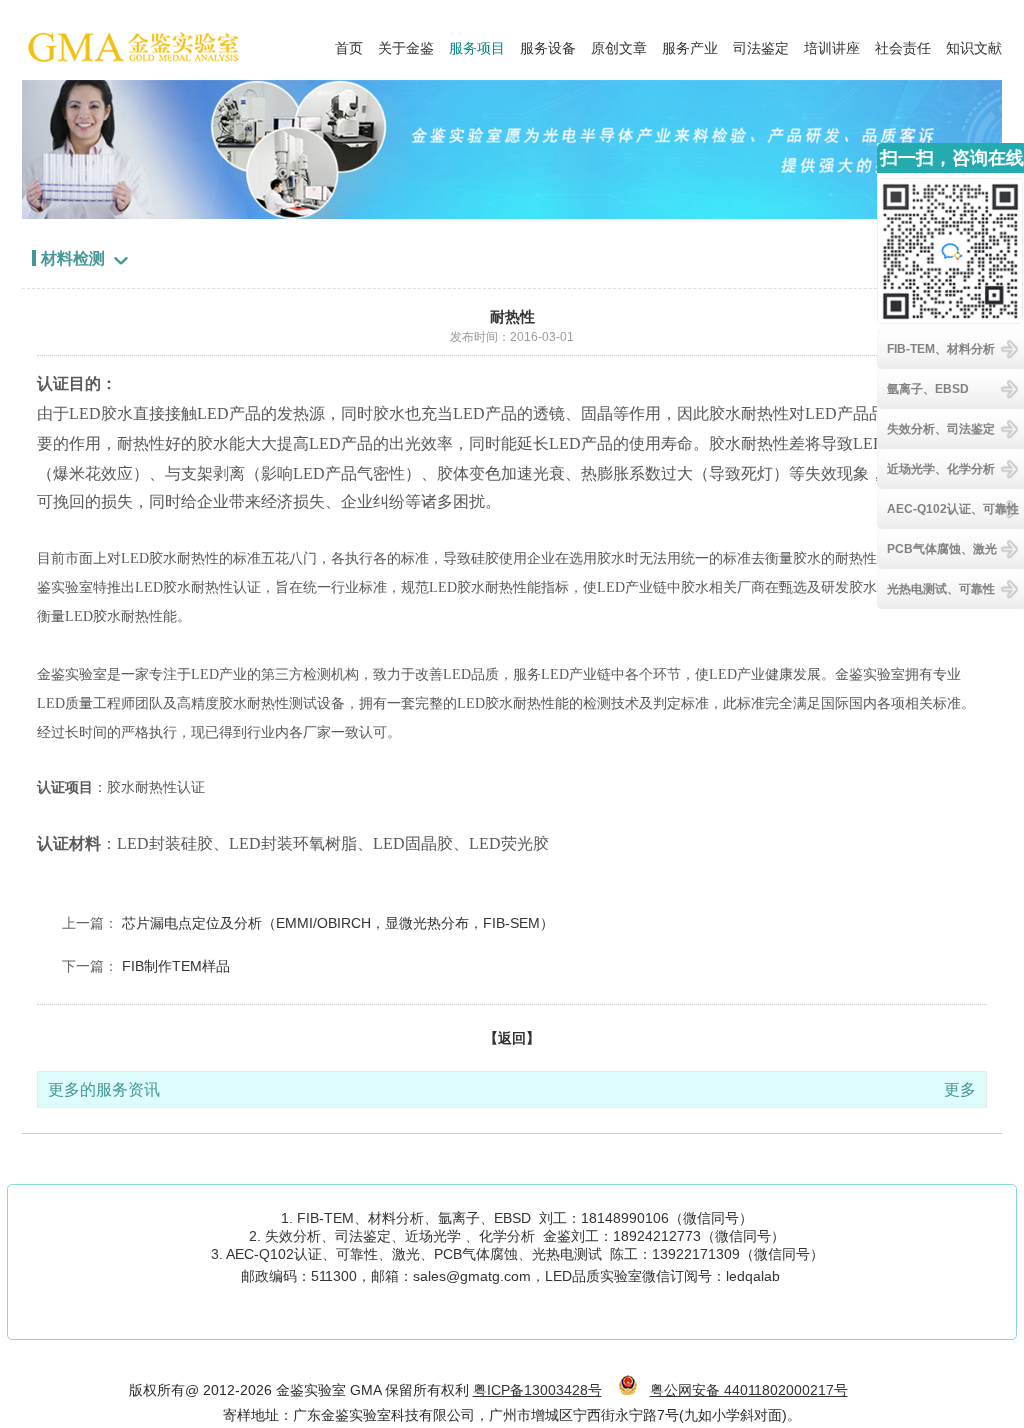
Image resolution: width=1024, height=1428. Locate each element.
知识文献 (974, 43)
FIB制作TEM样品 (176, 966)
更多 (960, 1089)
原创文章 (619, 43)
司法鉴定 (761, 43)
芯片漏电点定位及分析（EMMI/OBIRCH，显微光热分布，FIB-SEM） (338, 923)
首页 (349, 43)
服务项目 (477, 43)
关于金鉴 (406, 43)
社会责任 (903, 43)
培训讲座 (832, 43)
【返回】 (512, 1038)
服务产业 (690, 43)
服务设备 (548, 43)
